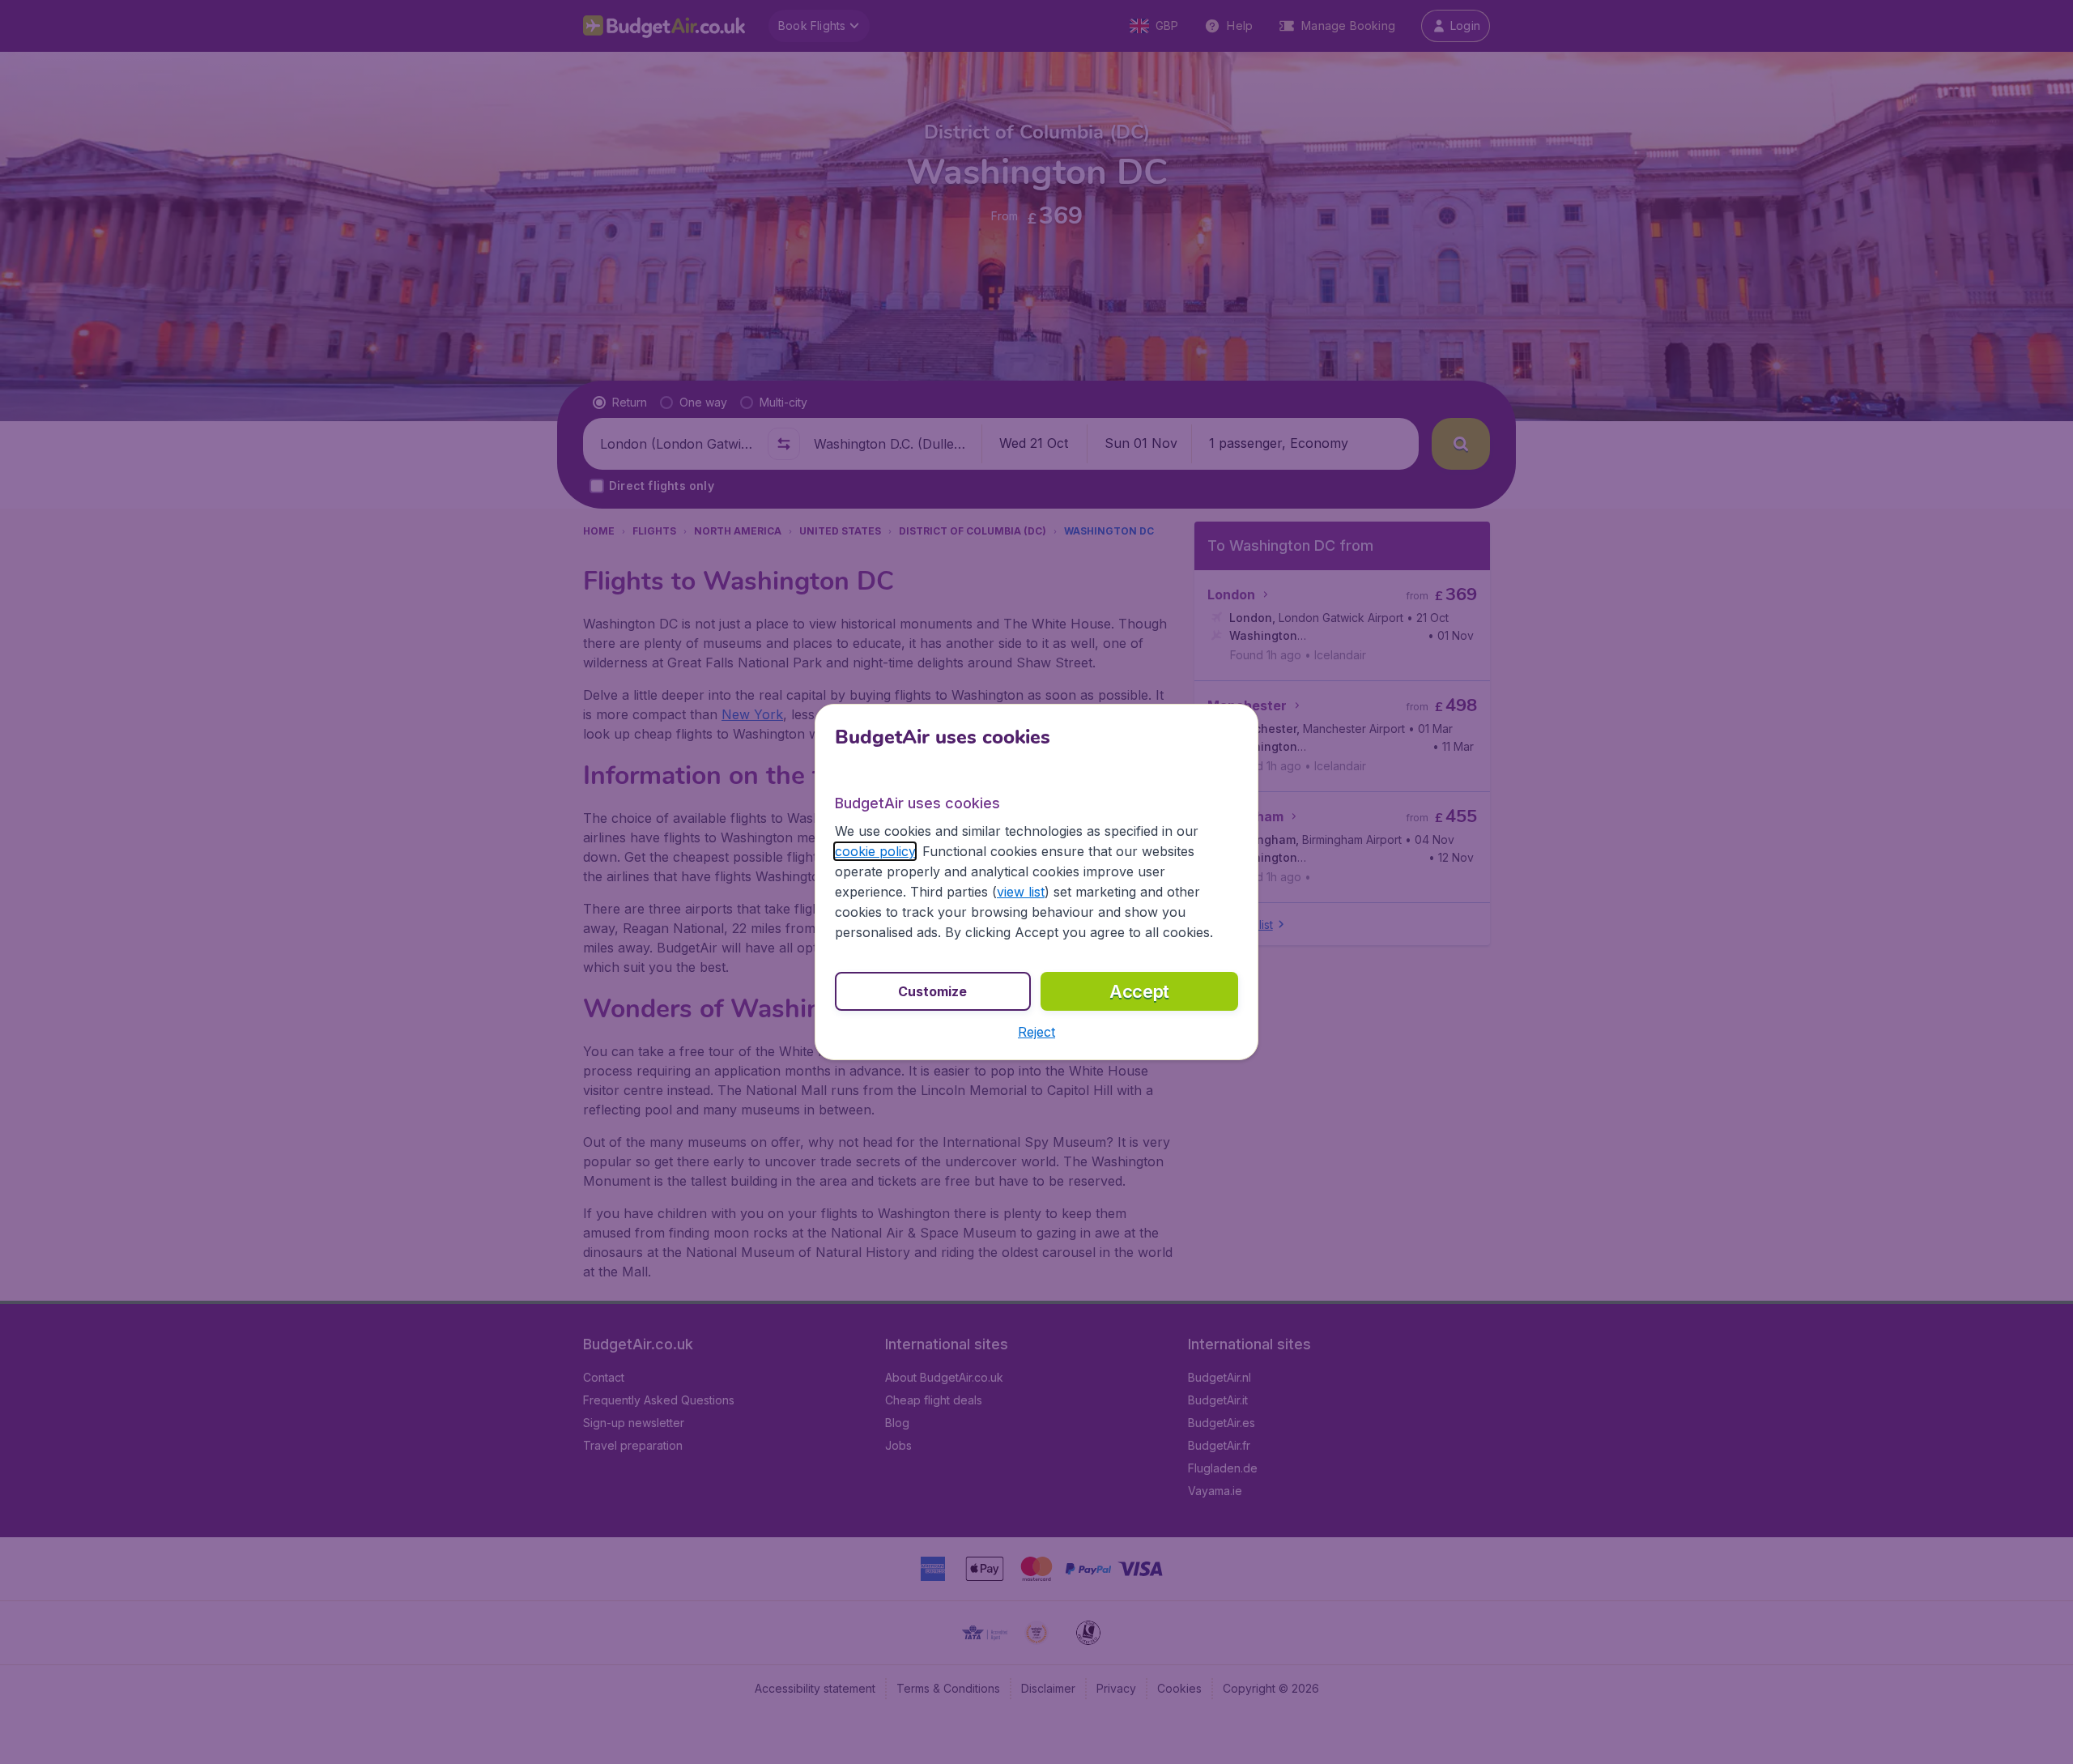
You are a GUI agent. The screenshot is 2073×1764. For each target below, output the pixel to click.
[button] (1036, 1032)
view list (1021, 892)
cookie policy (875, 851)
